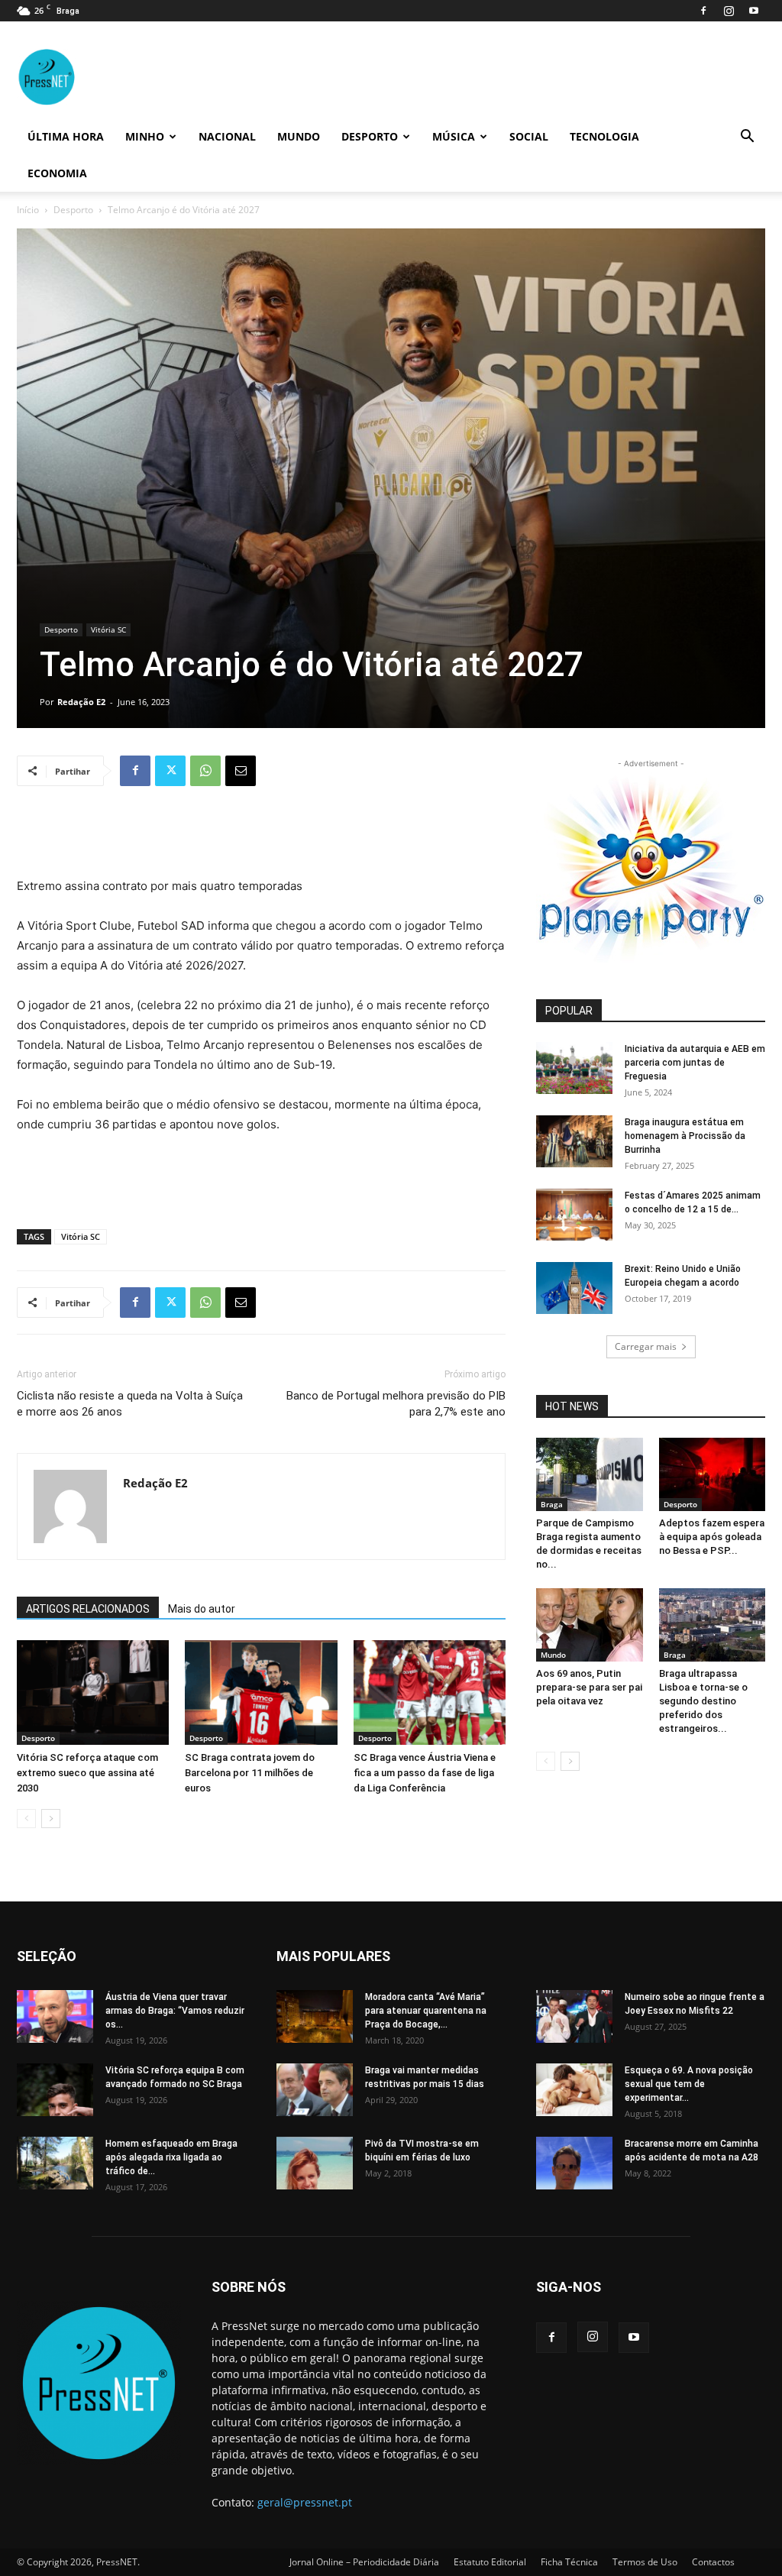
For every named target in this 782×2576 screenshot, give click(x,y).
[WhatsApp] (205, 771)
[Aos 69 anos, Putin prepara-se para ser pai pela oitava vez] (590, 1625)
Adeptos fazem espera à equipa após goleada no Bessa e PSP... (712, 1537)
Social (529, 136)
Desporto (370, 136)
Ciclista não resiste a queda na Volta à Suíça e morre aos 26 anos (130, 1404)
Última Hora (66, 136)
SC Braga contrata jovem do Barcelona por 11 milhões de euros (250, 1773)
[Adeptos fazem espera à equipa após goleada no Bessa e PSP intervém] (713, 1474)
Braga (552, 1504)
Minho (145, 136)
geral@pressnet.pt (305, 2502)
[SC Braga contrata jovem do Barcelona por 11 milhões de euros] (261, 1693)
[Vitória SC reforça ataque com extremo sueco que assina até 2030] (93, 1693)
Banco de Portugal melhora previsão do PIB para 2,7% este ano (396, 1404)
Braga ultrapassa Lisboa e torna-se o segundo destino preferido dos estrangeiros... (703, 1701)
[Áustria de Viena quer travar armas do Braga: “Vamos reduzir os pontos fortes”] (55, 2016)
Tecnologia (604, 136)
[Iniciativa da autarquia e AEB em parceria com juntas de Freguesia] (574, 1068)
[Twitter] (170, 771)
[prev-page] (26, 1819)
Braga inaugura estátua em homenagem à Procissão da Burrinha (685, 1136)
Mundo (299, 136)
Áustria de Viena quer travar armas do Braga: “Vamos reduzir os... (175, 2011)
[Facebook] (703, 11)
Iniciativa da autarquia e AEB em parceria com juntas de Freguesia (695, 1063)
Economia (57, 173)
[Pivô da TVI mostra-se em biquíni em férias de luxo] (315, 2163)
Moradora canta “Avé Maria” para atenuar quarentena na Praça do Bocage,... (426, 2011)
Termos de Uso (645, 2562)
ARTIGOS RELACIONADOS (88, 1609)
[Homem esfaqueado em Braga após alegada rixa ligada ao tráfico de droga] (55, 2163)
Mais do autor (202, 1609)
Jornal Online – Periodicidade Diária (364, 2562)
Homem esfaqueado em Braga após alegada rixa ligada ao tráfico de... (171, 2157)
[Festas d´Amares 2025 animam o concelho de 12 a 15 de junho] (574, 1215)
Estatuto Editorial (490, 2562)
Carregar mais (646, 1346)
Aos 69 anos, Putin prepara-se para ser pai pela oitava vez (589, 1687)
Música (454, 136)
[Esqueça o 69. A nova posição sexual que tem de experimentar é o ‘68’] (574, 2090)
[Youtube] (754, 11)
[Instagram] (729, 11)
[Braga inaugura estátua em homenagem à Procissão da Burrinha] (574, 1142)
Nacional (227, 136)
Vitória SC (108, 629)
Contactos (713, 2562)
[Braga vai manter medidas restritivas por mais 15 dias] (315, 2090)
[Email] (241, 771)
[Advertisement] (261, 837)
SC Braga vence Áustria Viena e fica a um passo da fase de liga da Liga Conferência (425, 1773)
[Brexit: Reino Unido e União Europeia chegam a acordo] (574, 1288)
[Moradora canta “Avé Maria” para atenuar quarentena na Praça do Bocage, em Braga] (315, 2016)
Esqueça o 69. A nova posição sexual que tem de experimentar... (689, 2084)
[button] (747, 138)
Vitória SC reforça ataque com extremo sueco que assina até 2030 (87, 1773)
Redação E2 (81, 702)
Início (28, 210)
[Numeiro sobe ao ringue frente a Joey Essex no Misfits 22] (574, 2016)
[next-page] (51, 1819)
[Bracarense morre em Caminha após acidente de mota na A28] (574, 2163)
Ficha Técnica (569, 2562)
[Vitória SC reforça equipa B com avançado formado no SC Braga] (55, 2090)
